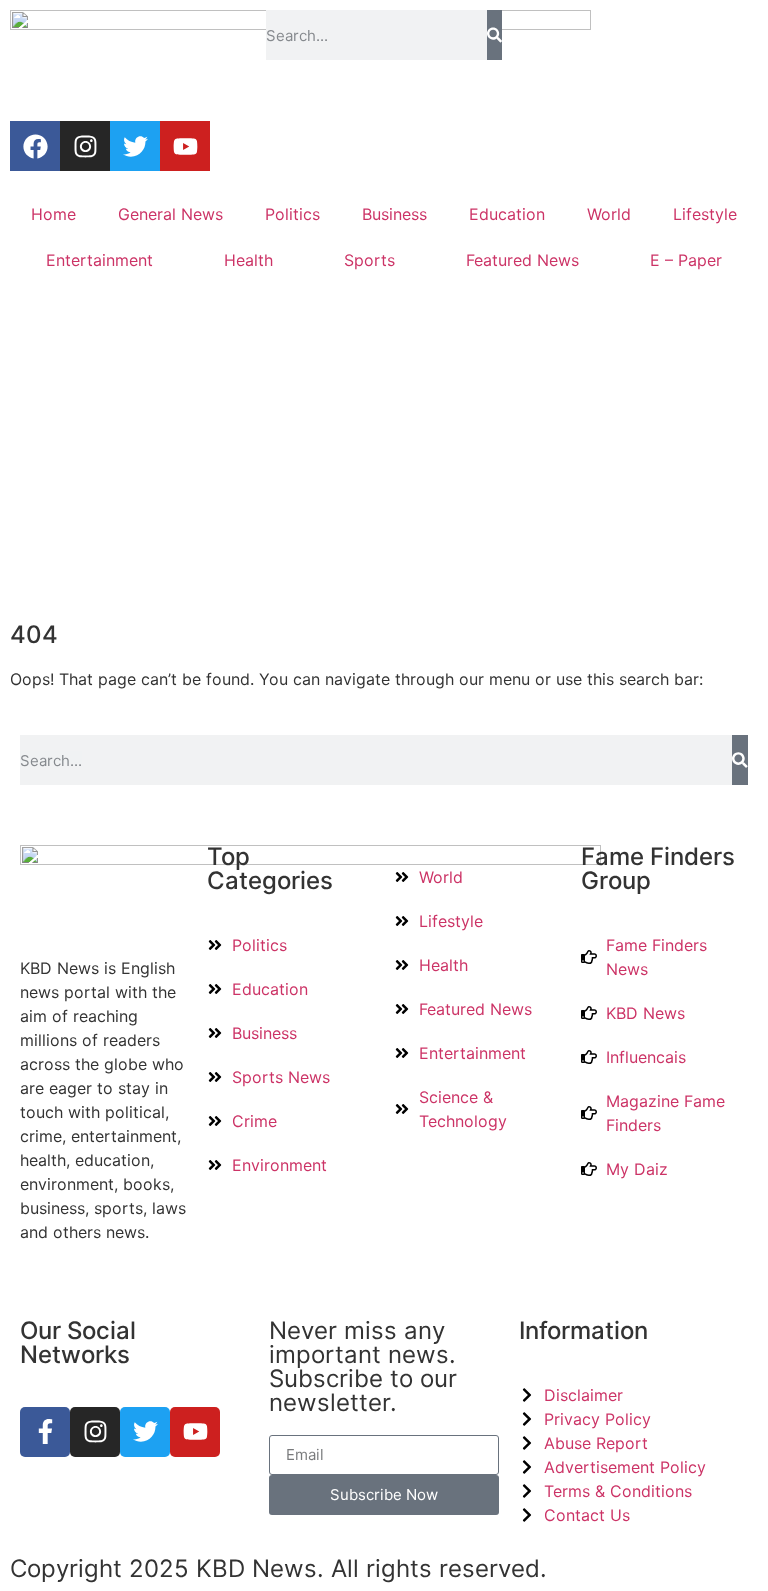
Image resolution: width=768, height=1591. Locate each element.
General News (170, 214)
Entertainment (99, 260)
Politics (292, 214)
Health (248, 260)
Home (53, 214)
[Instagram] (85, 146)
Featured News (522, 260)
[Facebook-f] (45, 1432)
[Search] (494, 35)
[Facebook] (35, 146)
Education (507, 214)
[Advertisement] (384, 453)
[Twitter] (135, 146)
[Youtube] (185, 146)
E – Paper (686, 260)
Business (394, 214)
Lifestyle (705, 214)
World (609, 214)
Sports (369, 260)
